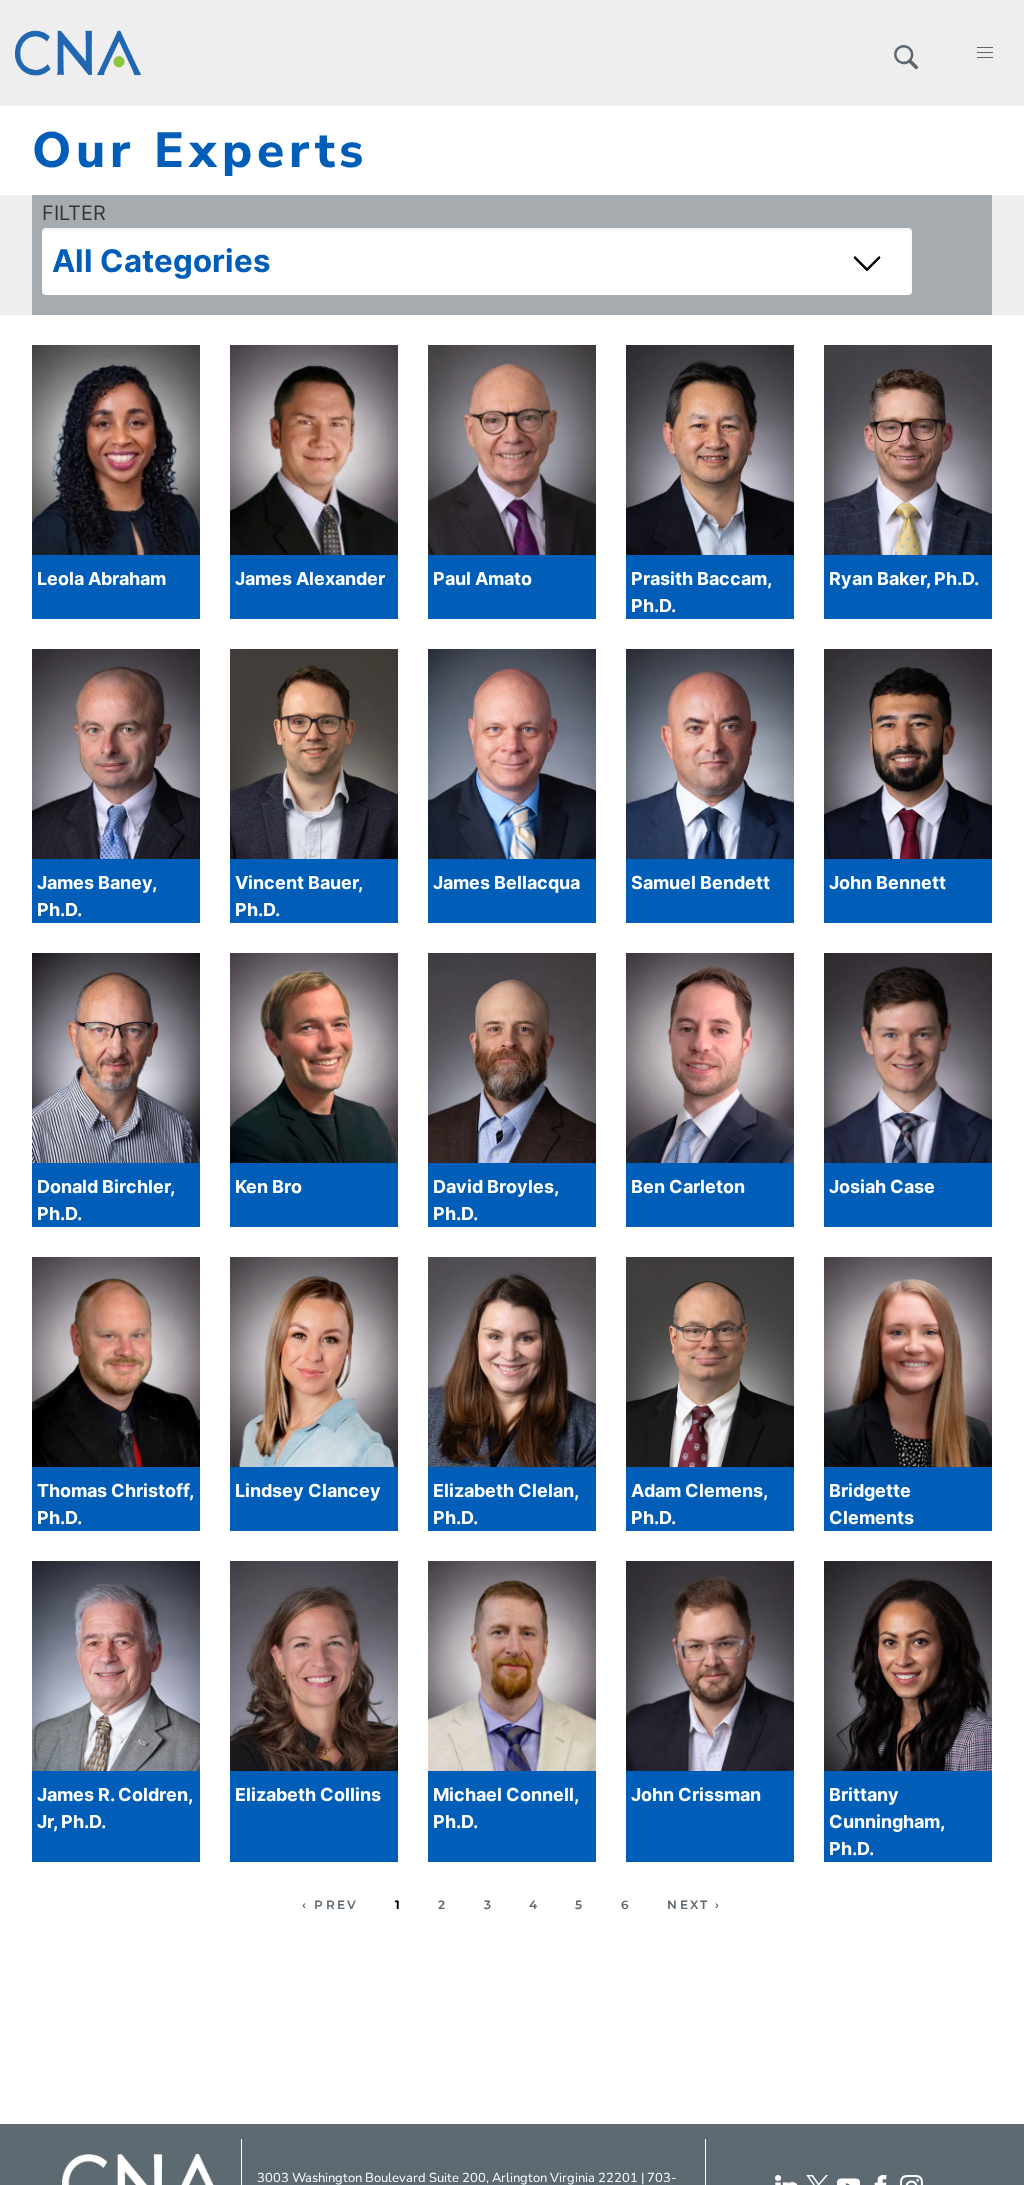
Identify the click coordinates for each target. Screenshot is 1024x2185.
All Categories (161, 261)
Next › (694, 1904)
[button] (905, 53)
